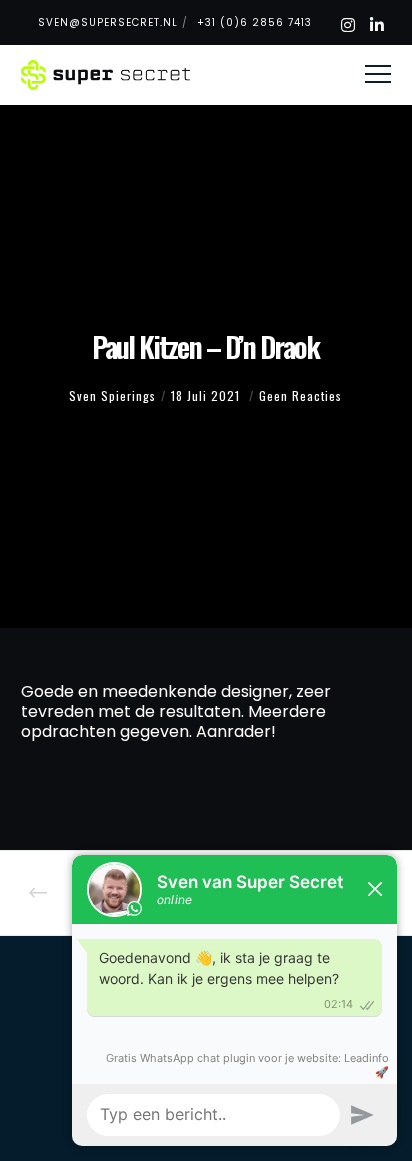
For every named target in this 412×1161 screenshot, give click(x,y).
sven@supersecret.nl (108, 22)
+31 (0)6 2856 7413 (254, 22)
